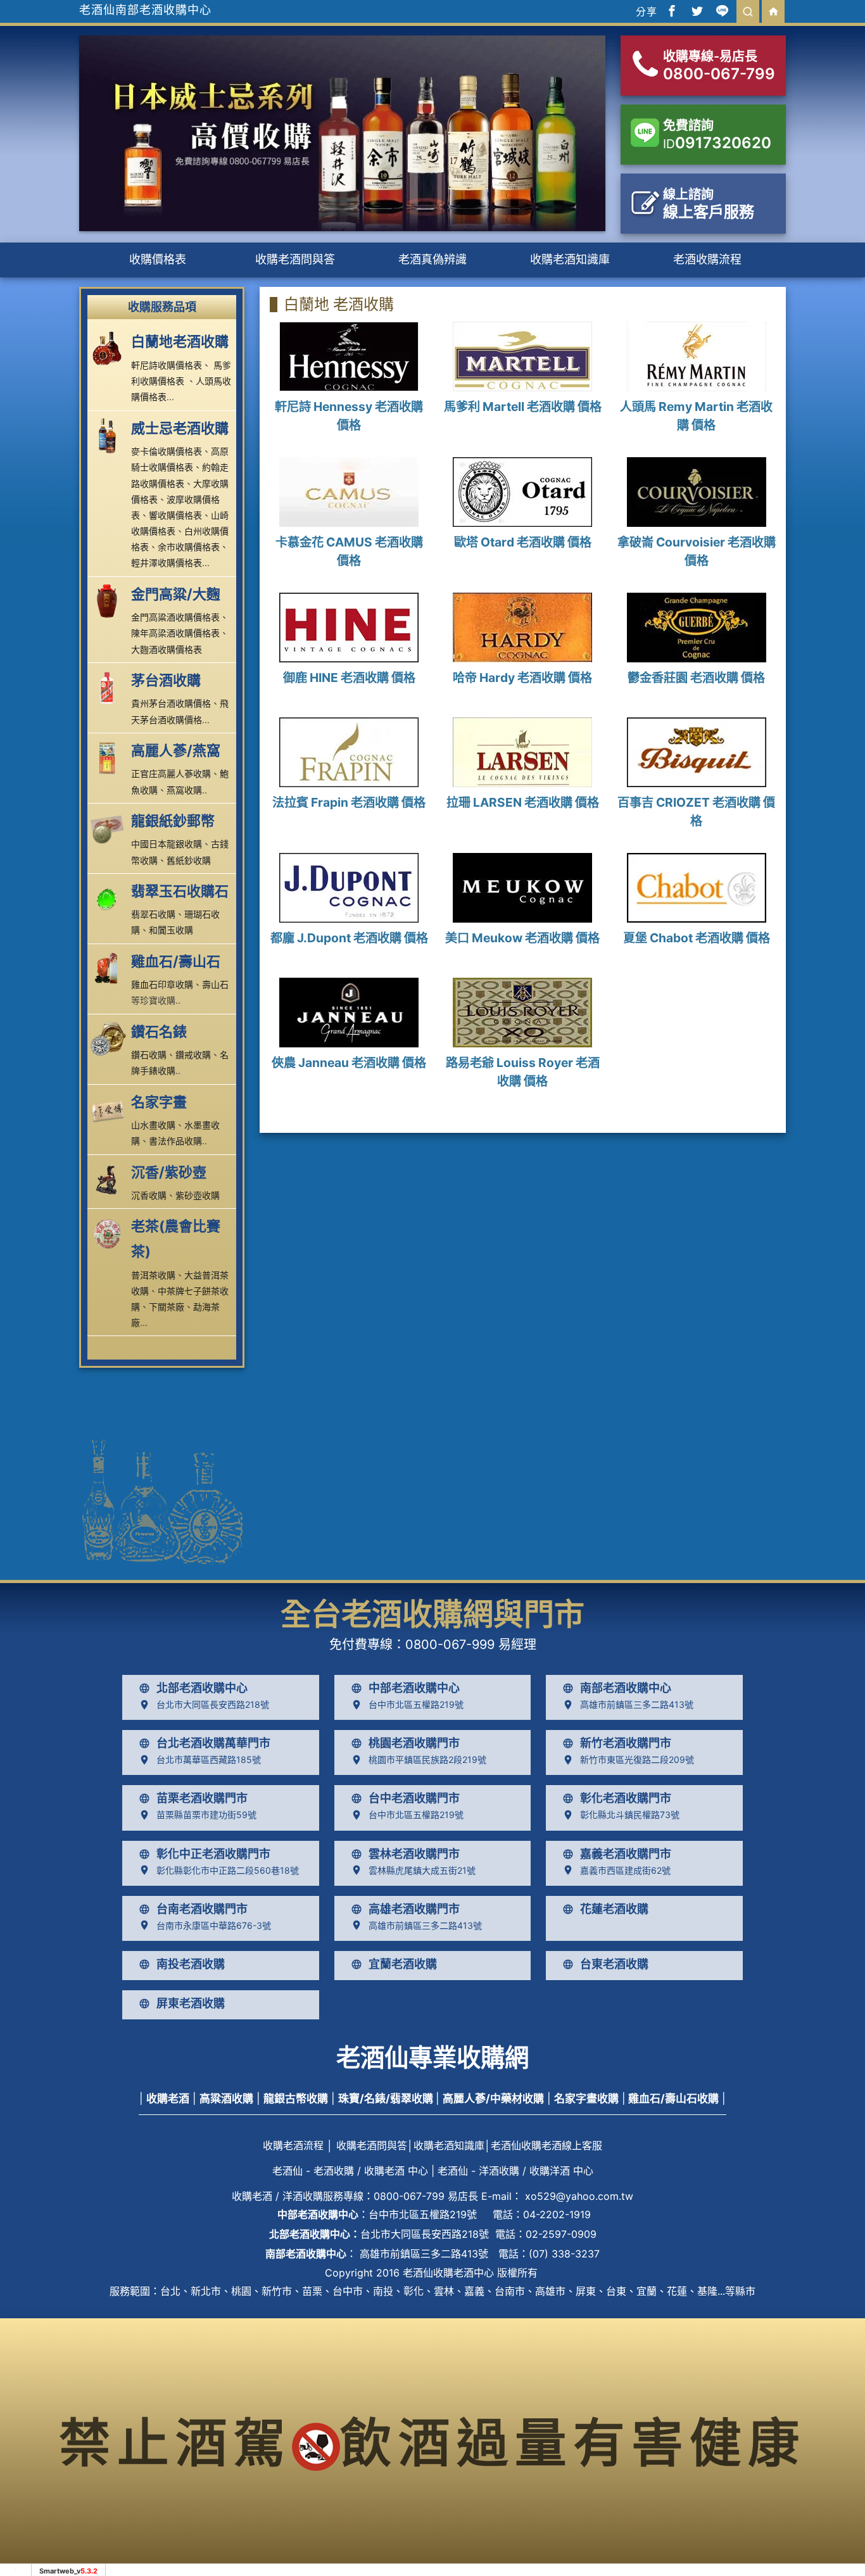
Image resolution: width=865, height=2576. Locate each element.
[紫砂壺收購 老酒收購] (110, 1179)
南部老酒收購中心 (626, 1688)
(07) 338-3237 (564, 2254)
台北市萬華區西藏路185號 (209, 1759)
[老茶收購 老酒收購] (110, 1233)
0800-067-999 (450, 1645)
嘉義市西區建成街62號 (625, 1870)
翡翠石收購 (153, 914)
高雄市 (550, 2291)
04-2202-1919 (557, 2214)
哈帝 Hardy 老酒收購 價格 (522, 678)
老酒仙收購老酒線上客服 (546, 2145)
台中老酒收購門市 (414, 1798)
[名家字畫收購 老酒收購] (110, 1109)
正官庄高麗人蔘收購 (171, 773)
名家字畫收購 (586, 2099)
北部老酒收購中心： (315, 2234)
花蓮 (677, 2291)
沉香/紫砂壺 (169, 1172)
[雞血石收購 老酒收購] (110, 968)
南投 (383, 2291)
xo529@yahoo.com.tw (579, 2196)
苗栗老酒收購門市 (202, 1798)
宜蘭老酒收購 (403, 1964)
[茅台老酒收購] (110, 687)
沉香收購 (149, 1195)
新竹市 (277, 2291)
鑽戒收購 (193, 1055)
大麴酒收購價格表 (167, 649)
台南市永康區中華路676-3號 (214, 1925)
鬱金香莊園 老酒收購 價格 (696, 678)
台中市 (348, 2291)
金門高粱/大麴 (176, 594)
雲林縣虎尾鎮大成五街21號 (422, 1870)
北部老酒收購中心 (202, 1688)
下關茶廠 (167, 1307)
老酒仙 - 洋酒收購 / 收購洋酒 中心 (515, 2171)
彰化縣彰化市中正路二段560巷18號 (228, 1870)
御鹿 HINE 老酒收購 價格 (349, 678)
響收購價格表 (175, 515)
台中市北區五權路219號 (416, 1704)
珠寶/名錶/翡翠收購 (386, 2099)
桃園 (241, 2291)
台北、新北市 (191, 2291)
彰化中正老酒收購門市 (213, 1854)
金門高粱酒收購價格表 (175, 617)
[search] (748, 11)
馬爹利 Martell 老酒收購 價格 (523, 407)
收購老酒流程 (293, 2145)
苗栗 (312, 2291)
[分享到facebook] (672, 11)
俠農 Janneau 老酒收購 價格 (349, 1063)
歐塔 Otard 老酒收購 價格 (523, 542)
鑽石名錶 (159, 1032)
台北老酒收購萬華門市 (213, 1743)
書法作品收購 (175, 1141)
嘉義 (474, 2291)
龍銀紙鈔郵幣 (173, 821)
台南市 (510, 2291)
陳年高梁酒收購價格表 (175, 633)
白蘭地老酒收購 (180, 341)
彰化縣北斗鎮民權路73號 (630, 1815)
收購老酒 (168, 2099)
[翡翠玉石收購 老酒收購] (110, 898)
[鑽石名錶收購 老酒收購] (110, 1039)
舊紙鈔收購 (189, 860)
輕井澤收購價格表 (167, 563)
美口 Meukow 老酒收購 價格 (522, 938)
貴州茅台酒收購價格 (171, 703)
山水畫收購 (153, 1125)
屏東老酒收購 (191, 2004)
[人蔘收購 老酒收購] (110, 757)
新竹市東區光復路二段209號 (637, 1759)
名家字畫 (159, 1102)
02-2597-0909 (561, 2234)
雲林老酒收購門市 (414, 1854)
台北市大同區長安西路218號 (213, 1704)
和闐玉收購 (171, 930)
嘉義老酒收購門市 (626, 1854)
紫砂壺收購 (198, 1195)
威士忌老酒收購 (180, 428)
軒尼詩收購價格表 (167, 365)
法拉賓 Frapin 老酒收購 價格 (349, 802)
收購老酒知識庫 (570, 259)
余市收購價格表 (189, 547)
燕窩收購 (184, 790)
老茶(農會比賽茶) (176, 1239)
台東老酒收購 (614, 1964)
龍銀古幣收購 (296, 2099)
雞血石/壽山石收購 (673, 2099)
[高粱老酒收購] (110, 601)
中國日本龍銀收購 (167, 844)
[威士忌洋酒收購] (110, 435)
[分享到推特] (697, 11)
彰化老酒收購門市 (626, 1798)
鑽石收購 (149, 1055)
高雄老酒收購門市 (414, 1909)
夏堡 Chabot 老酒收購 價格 (697, 938)
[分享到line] (723, 11)
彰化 (414, 2291)
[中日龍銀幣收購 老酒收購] (110, 828)
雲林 (444, 2291)
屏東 (586, 2291)
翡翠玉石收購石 (180, 891)
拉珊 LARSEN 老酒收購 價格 (523, 802)
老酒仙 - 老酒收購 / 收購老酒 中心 (350, 2171)
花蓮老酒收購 (614, 1909)
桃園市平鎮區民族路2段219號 (427, 1759)
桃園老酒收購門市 (414, 1743)
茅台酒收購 (166, 680)
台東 (616, 2291)
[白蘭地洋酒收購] (110, 348)
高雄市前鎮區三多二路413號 (637, 1704)
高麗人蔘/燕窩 (176, 750)
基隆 (707, 2291)
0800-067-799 (409, 2196)
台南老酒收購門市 (202, 1909)
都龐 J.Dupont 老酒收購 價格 (349, 938)
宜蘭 (647, 2291)
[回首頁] (773, 11)
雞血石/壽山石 (176, 961)
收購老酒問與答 (295, 259)
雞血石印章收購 (162, 984)
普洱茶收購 (153, 1275)
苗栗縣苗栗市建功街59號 (206, 1815)
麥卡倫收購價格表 (167, 451)
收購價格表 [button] (158, 259)
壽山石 (215, 984)
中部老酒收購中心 (414, 1688)
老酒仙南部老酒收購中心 (145, 10)
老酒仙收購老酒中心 (448, 2273)
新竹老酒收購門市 (626, 1743)
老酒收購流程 (707, 259)
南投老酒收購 (191, 1964)
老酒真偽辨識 (432, 259)
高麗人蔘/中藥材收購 (493, 2099)
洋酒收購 (303, 2196)
